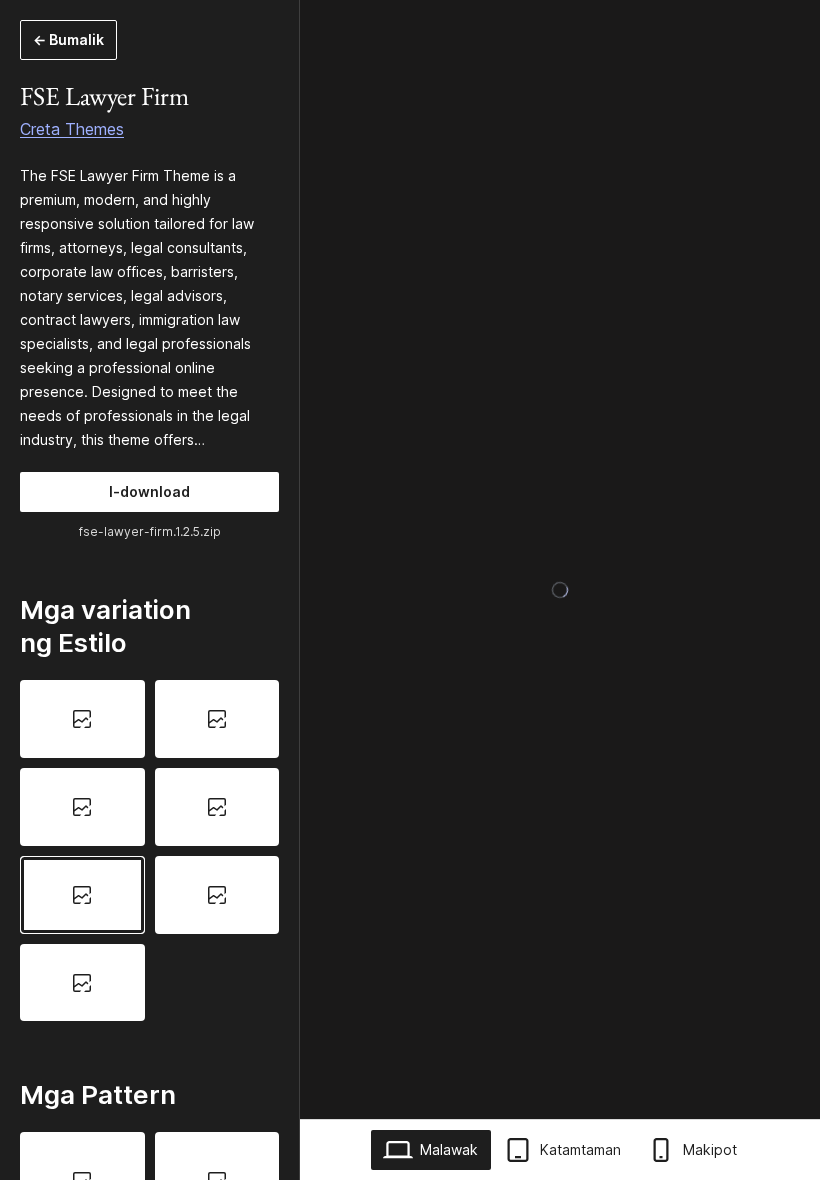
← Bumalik (68, 39)
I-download (149, 491)
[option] (82, 719)
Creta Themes (72, 129)
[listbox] (149, 850)
